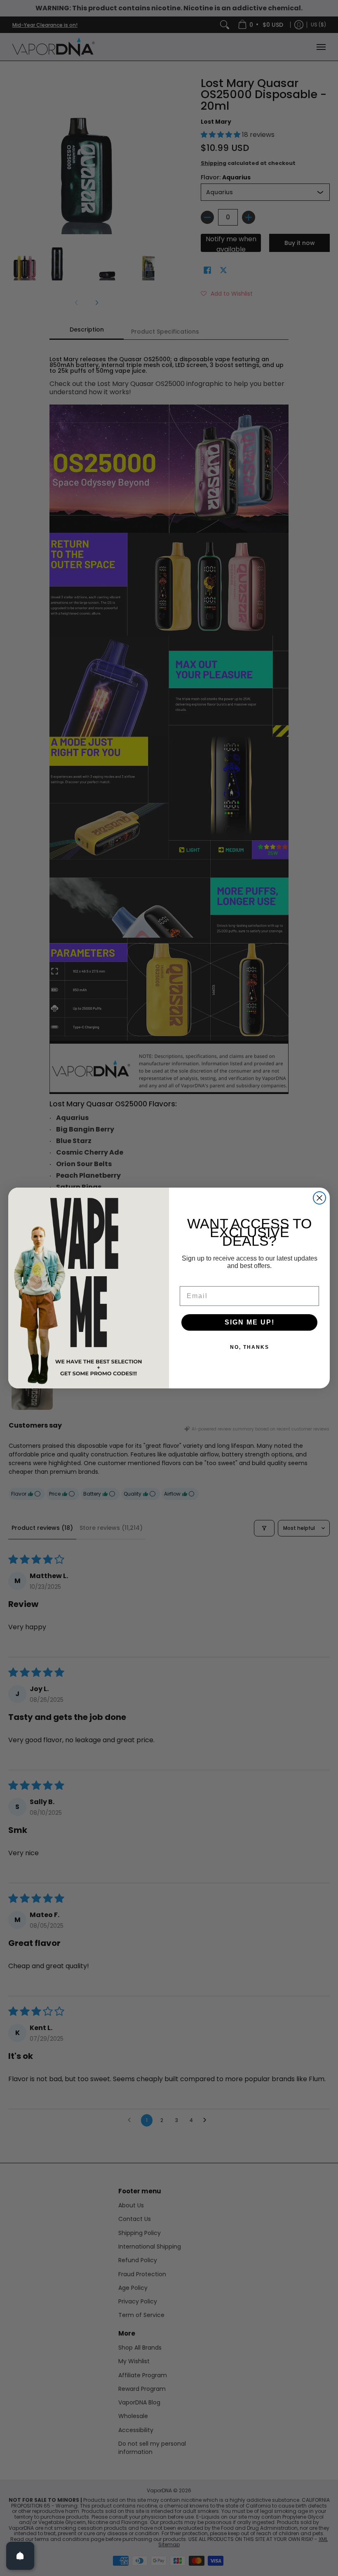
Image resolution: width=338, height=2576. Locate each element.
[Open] (20, 2556)
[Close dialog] (319, 1198)
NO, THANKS (250, 1347)
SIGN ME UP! (250, 1322)
